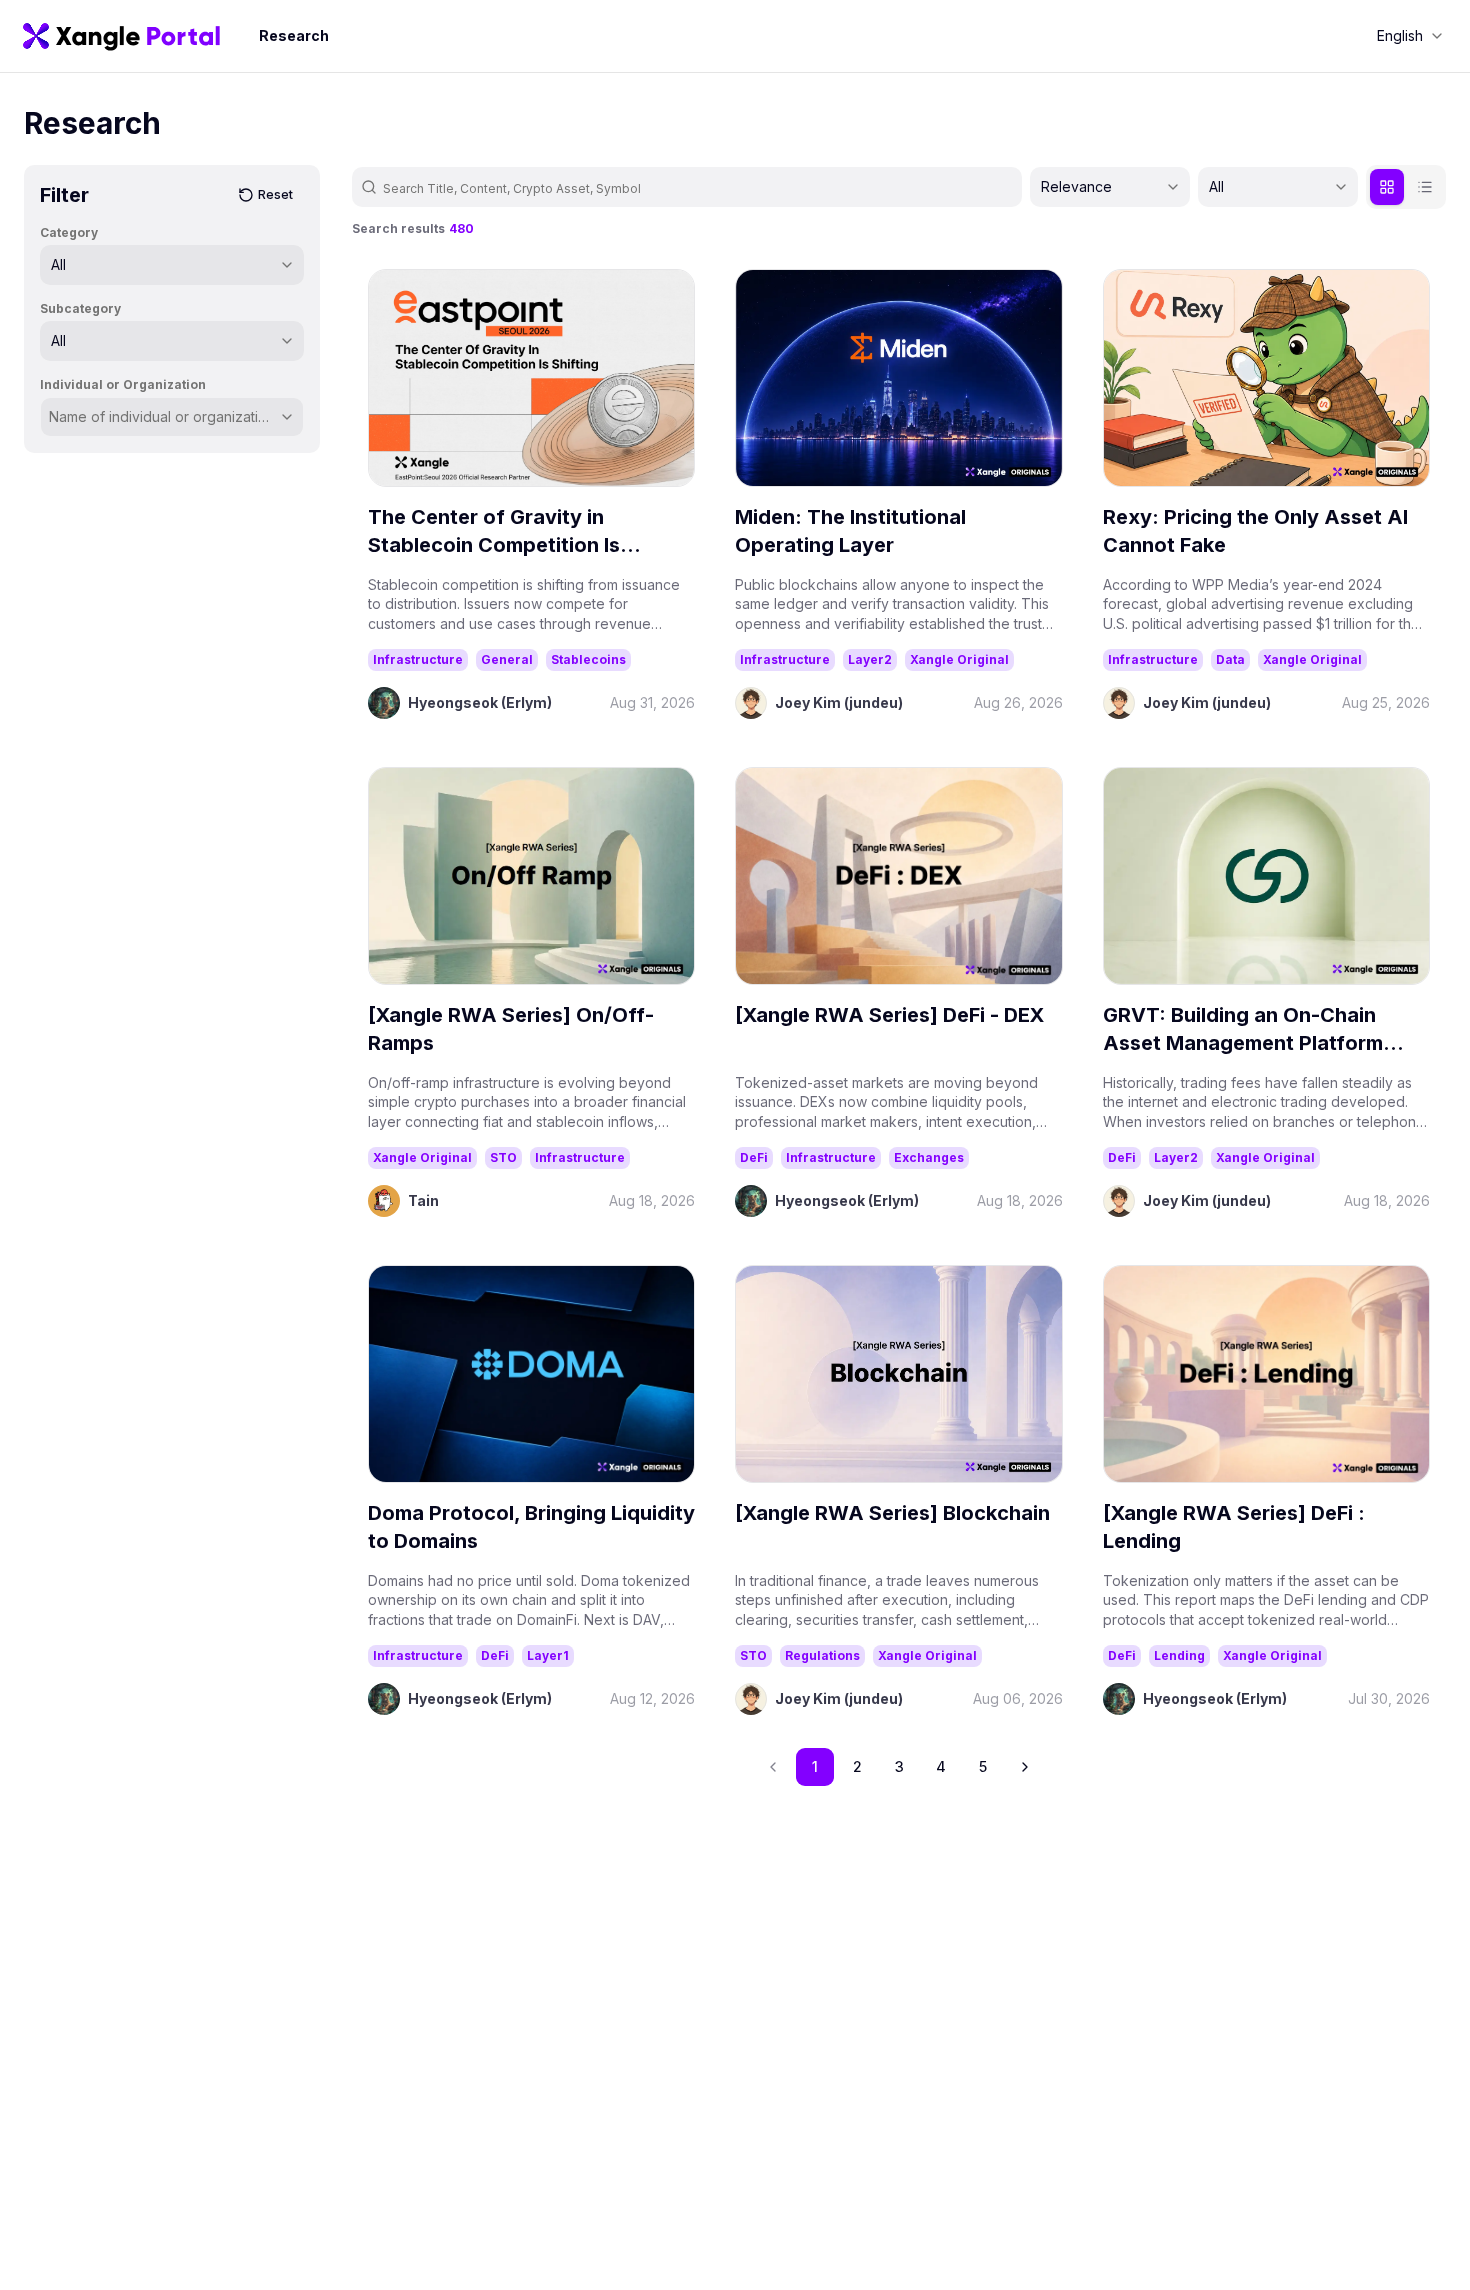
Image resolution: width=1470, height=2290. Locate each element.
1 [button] (815, 1766)
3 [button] (899, 1766)
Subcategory (80, 308)
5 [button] (983, 1766)
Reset (275, 194)
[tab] (1387, 187)
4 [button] (941, 1766)
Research (294, 35)
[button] (1025, 1767)
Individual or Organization (123, 384)
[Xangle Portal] (121, 36)
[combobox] (1410, 36)
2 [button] (857, 1766)
